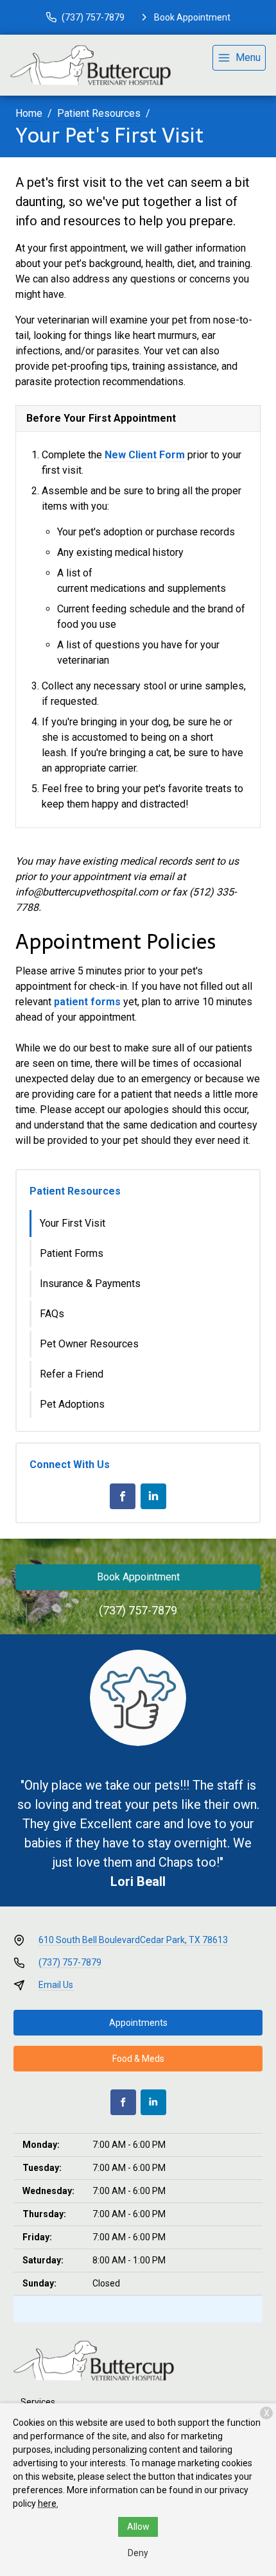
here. (48, 2503)
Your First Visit (73, 1223)
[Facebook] (123, 1496)
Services (38, 2402)
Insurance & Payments (90, 1284)
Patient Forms (72, 1253)
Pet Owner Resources (89, 1344)
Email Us (56, 1985)
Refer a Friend (72, 1374)
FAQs (52, 1314)
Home (29, 113)
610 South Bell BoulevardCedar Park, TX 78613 (133, 1940)
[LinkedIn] (153, 1496)
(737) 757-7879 (138, 1610)
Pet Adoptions (72, 1404)
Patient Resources (99, 113)
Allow (138, 2527)
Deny (138, 2553)
